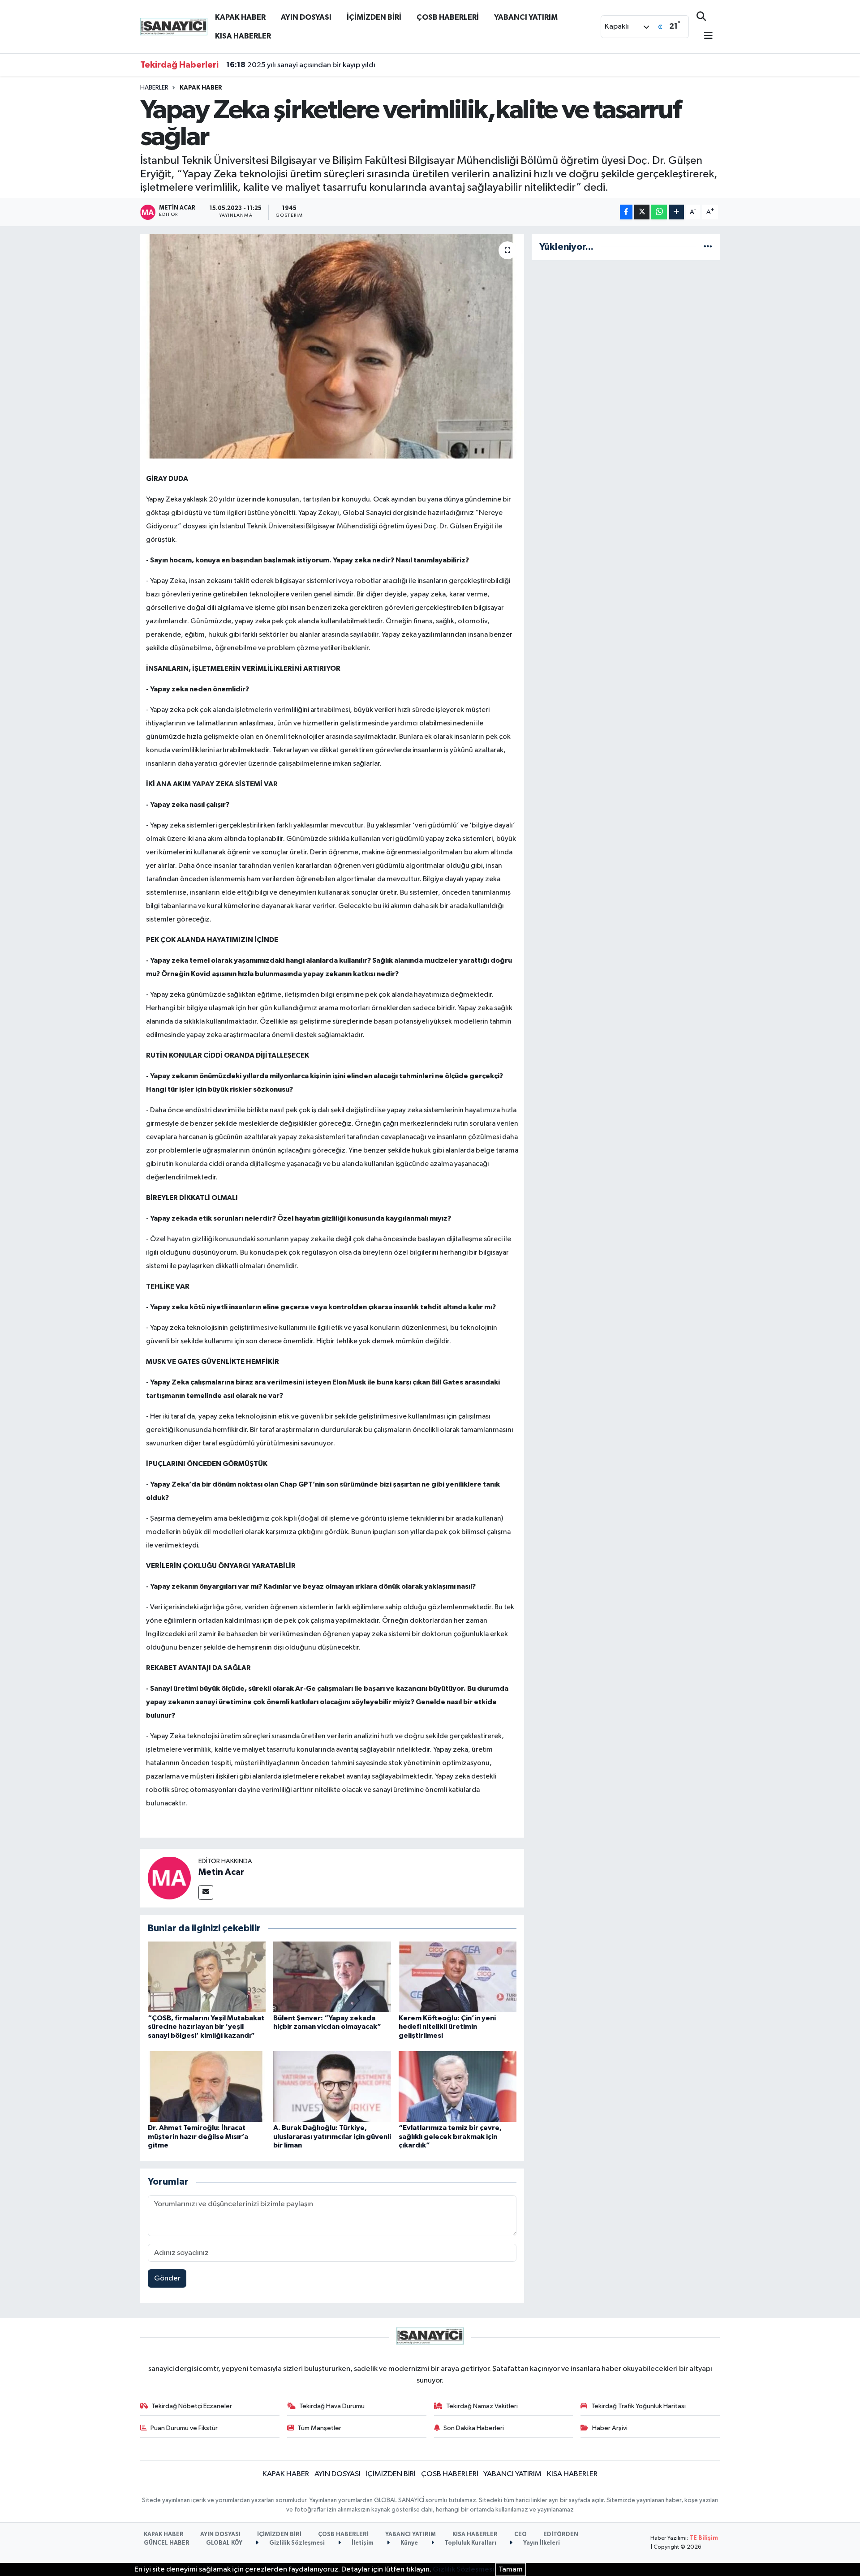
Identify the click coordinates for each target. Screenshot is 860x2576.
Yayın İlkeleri (541, 2543)
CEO (520, 2535)
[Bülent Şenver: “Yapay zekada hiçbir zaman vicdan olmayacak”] (332, 1977)
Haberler (154, 88)
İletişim (362, 2543)
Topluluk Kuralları (470, 2543)
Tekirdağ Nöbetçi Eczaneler (192, 2406)
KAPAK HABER (240, 17)
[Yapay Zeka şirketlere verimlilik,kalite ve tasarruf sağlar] (332, 346)
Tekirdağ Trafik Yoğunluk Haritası (639, 2406)
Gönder (167, 2278)
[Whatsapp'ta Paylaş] (659, 212)
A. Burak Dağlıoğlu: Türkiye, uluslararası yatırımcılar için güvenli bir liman (332, 2136)
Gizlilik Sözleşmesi (296, 2543)
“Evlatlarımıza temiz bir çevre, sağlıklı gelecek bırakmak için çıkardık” (450, 2136)
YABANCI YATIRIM (526, 17)
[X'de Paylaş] (642, 212)
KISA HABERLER (243, 36)
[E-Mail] (206, 1892)
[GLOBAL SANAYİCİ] (174, 26)
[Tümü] (708, 247)
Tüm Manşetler (319, 2428)
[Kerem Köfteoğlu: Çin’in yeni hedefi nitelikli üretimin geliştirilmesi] (458, 1977)
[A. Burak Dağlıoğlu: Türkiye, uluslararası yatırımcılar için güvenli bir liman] (332, 2086)
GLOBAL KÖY (224, 2543)
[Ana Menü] (705, 36)
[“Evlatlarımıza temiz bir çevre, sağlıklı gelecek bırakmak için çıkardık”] (458, 2086)
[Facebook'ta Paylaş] (626, 212)
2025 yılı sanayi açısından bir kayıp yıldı (301, 65)
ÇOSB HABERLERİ (448, 17)
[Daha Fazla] (677, 212)
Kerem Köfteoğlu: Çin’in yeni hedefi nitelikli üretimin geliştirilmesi (447, 2027)
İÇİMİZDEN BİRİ (374, 17)
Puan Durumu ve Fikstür (184, 2428)
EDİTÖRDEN (561, 2535)
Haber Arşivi (610, 2428)
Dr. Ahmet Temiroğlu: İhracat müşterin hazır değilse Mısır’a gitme (198, 2136)
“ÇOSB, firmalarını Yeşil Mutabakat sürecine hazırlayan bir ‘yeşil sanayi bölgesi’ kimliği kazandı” (206, 2027)
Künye (408, 2543)
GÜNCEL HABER (167, 2543)
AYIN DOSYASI (306, 17)
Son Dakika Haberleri (474, 2428)
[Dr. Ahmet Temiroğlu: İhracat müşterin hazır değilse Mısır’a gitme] (207, 2086)
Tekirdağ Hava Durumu (332, 2406)
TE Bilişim (704, 2538)
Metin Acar (221, 1872)
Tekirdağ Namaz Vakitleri (482, 2406)
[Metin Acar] (169, 1878)
